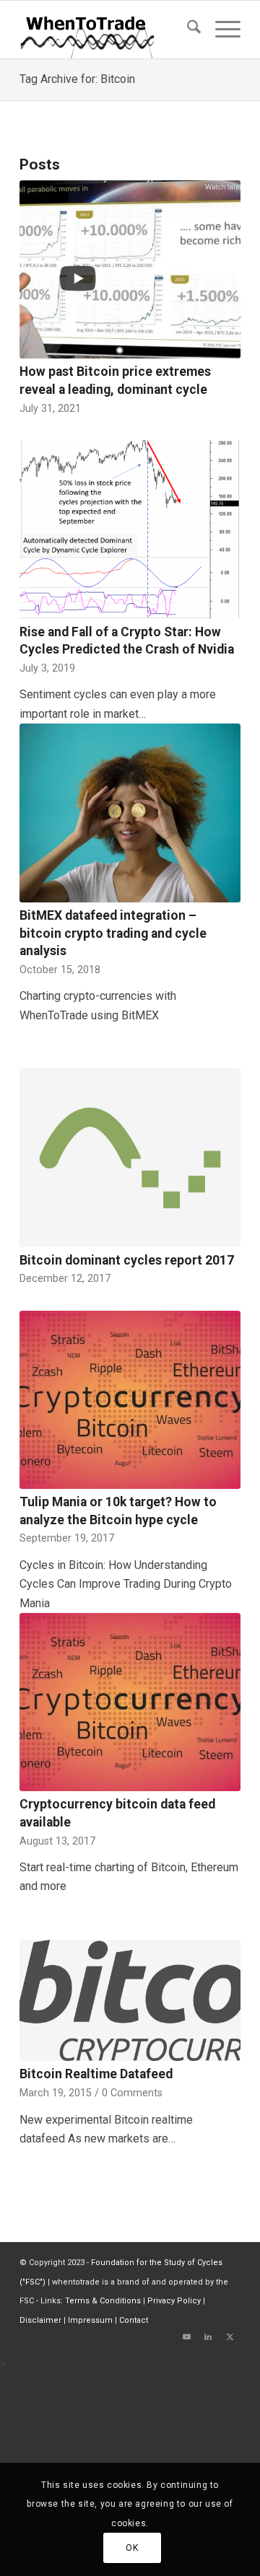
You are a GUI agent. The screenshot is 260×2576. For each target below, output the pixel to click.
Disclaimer (40, 2320)
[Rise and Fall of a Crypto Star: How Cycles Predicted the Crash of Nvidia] (130, 529)
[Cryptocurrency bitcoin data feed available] (130, 1702)
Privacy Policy (174, 2301)
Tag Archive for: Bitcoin (77, 79)
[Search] (187, 30)
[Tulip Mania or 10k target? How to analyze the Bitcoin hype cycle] (130, 1400)
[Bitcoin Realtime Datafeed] (130, 2001)
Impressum (90, 2320)
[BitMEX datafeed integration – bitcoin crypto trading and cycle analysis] (130, 813)
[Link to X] (230, 2337)
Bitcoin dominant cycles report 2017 (127, 1260)
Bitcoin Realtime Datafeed (96, 2074)
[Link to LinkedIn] (208, 2337)
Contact (134, 2320)
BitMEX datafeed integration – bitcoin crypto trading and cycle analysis (113, 933)
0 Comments (132, 2093)
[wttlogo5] (108, 30)
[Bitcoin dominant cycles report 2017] (130, 1158)
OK (132, 2548)
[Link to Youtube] (186, 2337)
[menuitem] (187, 30)
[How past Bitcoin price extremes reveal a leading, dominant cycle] (130, 269)
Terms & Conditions (103, 2301)
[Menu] (221, 30)
